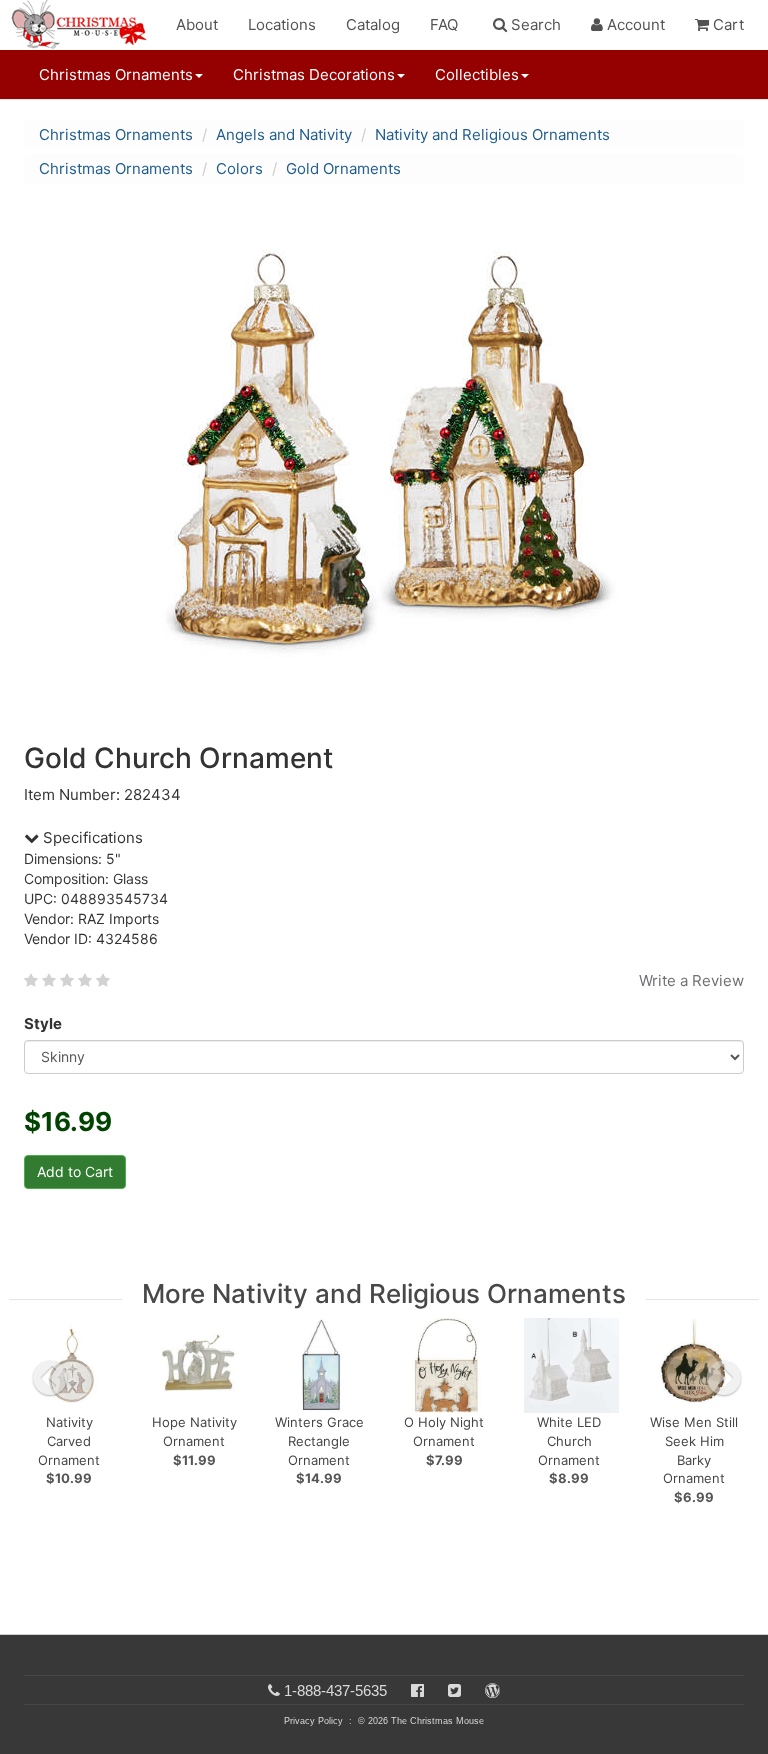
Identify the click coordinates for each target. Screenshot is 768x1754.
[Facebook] (417, 1690)
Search (534, 24)
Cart (726, 24)
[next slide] (724, 1378)
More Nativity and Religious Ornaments (384, 1293)
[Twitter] (454, 1690)
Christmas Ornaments (116, 134)
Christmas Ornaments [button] (116, 74)
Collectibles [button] (477, 74)
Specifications (91, 837)
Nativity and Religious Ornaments (492, 134)
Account (634, 24)
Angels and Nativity (284, 134)
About (197, 24)
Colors (239, 168)
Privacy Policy (313, 1721)
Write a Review (691, 980)
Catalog (373, 24)
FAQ (444, 24)
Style (43, 1023)
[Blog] (492, 1690)
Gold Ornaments (343, 168)
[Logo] (85, 25)
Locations (282, 24)
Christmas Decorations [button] (314, 74)
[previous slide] (50, 1378)
